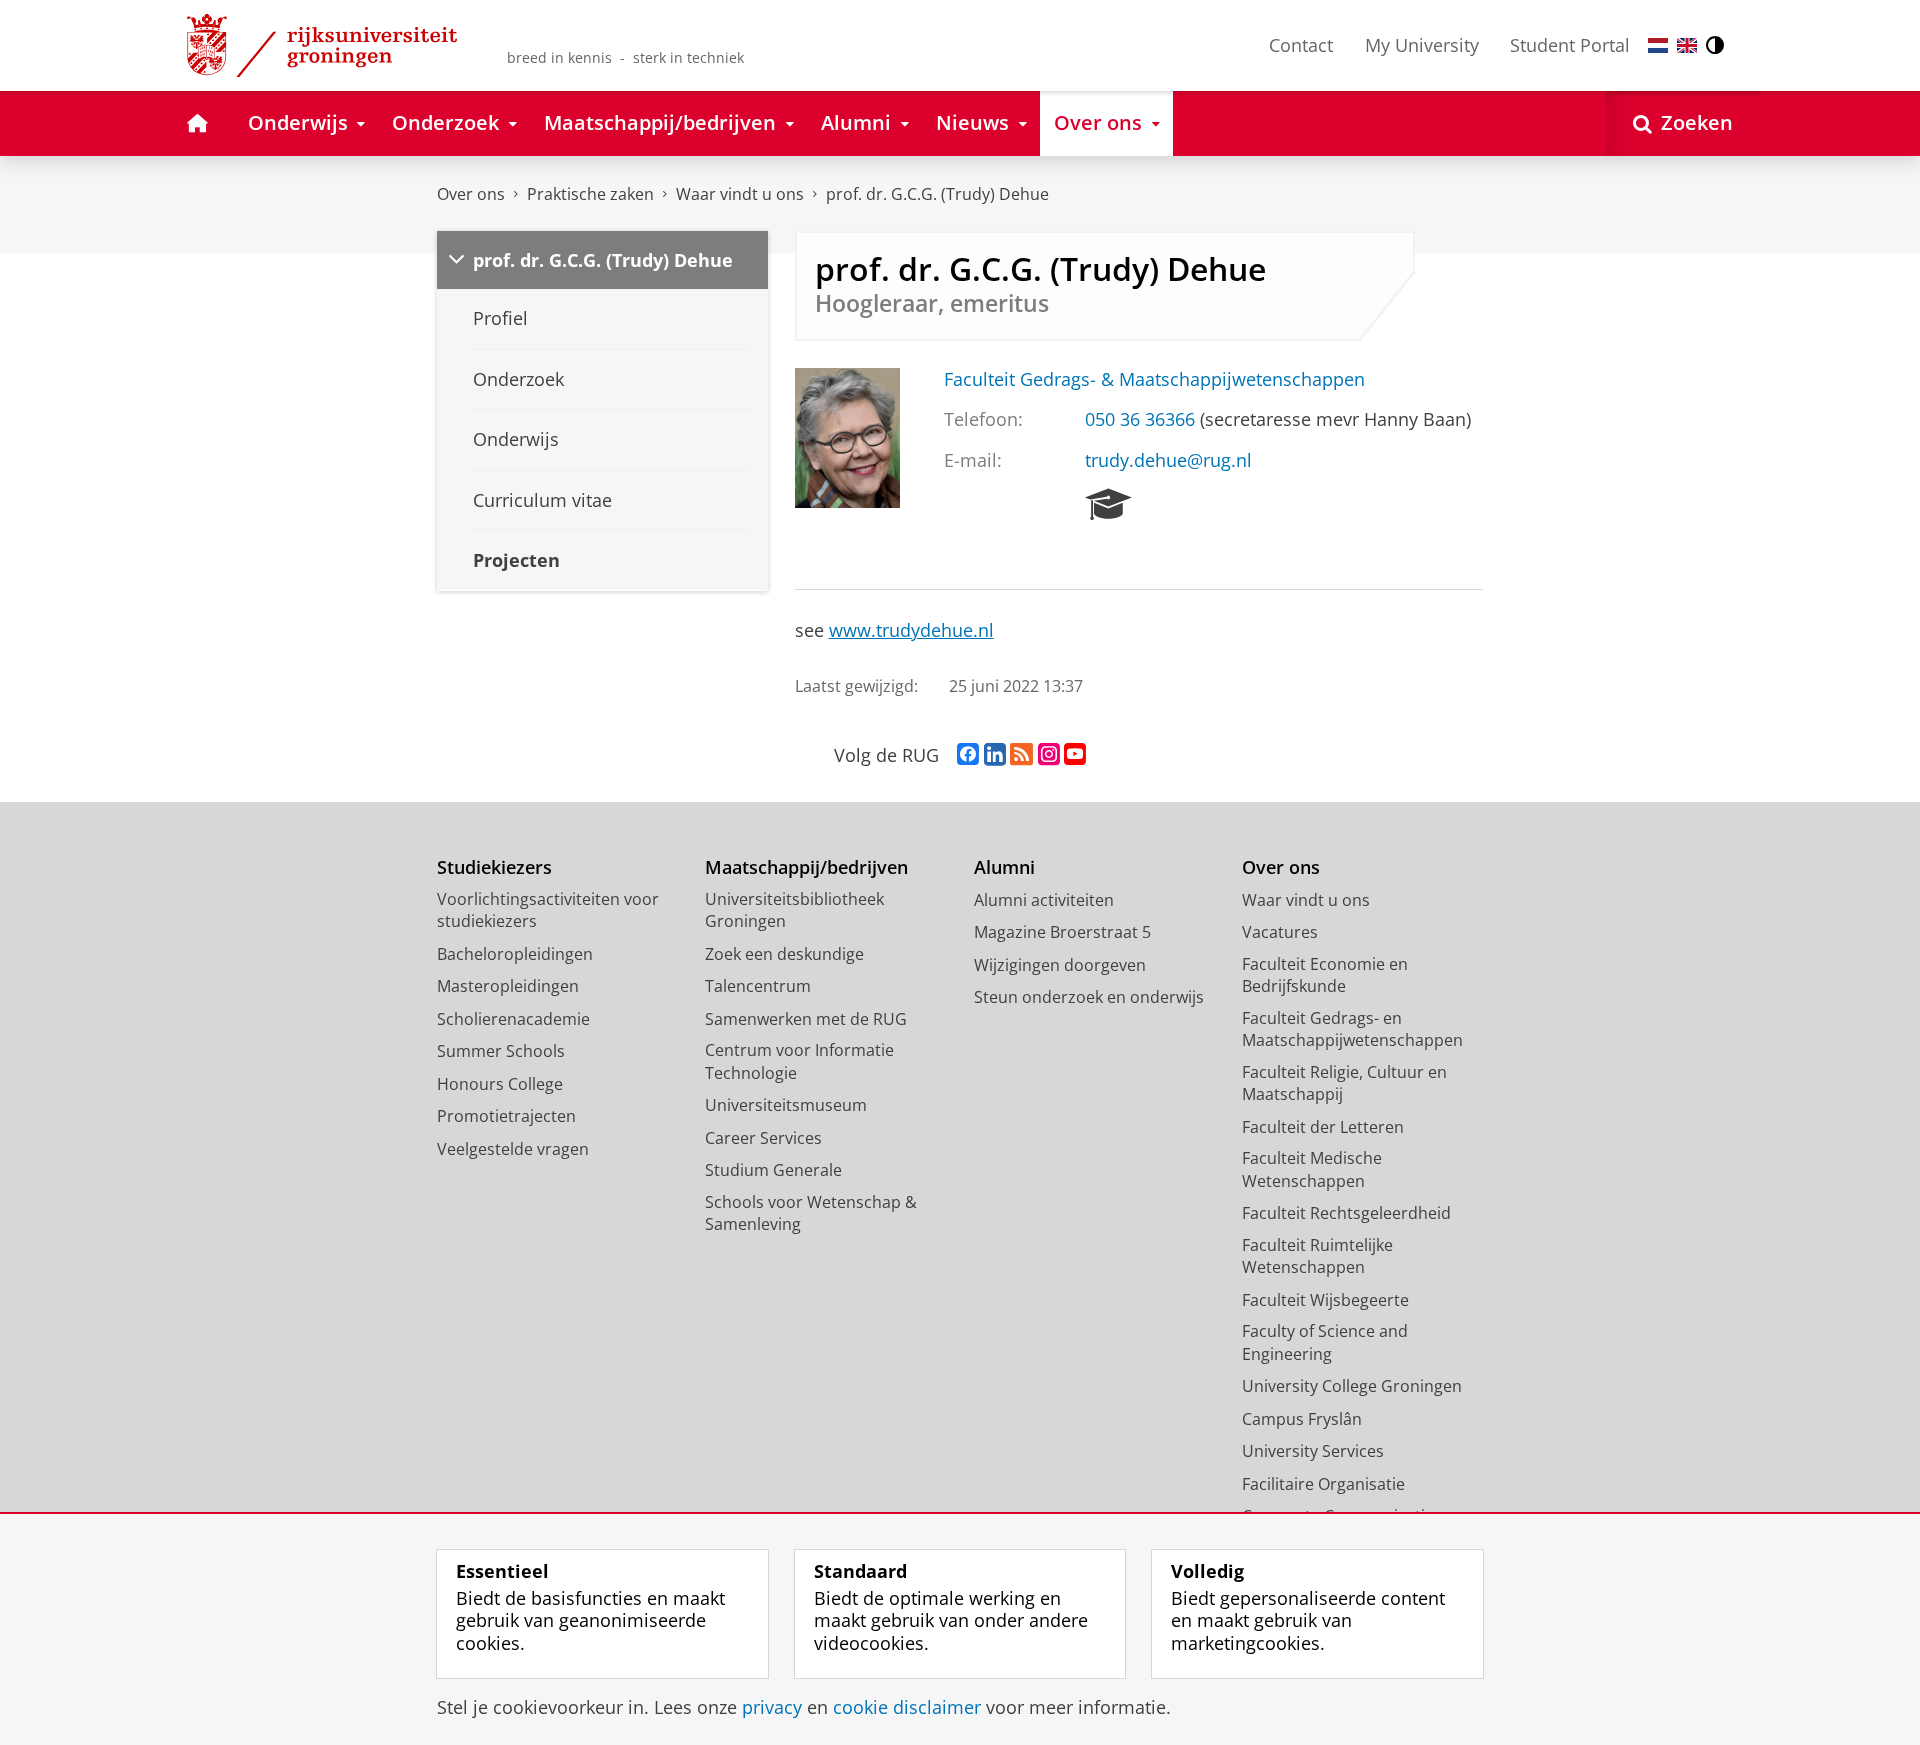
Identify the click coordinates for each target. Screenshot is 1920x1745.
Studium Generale (773, 1170)
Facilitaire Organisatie (1323, 1484)
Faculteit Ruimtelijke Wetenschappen (1317, 1256)
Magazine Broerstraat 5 (1062, 932)
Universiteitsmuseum (786, 1105)
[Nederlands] (1658, 45)
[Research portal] (1108, 505)
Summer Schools (501, 1051)
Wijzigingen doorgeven (1060, 965)
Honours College (500, 1084)
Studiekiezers (494, 867)
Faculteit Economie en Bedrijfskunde (1325, 975)
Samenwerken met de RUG (806, 1019)
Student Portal (1570, 45)
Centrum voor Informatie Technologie (799, 1061)
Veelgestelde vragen (513, 1149)
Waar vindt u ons (740, 194)
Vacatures (1280, 932)
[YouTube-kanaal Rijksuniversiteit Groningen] (1075, 755)
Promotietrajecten (506, 1116)
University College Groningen (1352, 1386)
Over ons (471, 194)
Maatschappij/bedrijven (806, 867)
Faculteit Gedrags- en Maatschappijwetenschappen (1352, 1029)
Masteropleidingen (508, 986)
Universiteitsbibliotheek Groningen (794, 910)
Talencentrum (758, 986)
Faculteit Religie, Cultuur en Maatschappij (1344, 1083)
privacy (772, 1707)
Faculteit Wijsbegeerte (1325, 1300)
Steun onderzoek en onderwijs (1089, 997)
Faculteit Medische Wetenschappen (1312, 1169)
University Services (1313, 1451)
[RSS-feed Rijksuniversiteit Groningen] (1021, 755)
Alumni (1004, 867)
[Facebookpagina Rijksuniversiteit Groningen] (968, 755)
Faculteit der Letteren (1323, 1127)
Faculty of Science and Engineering (1325, 1342)
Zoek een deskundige (784, 954)
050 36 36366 (1140, 419)
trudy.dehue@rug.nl (1168, 460)
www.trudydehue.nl (911, 630)
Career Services (763, 1138)
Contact (1301, 45)
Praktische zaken (590, 194)
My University (1422, 45)
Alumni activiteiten (1044, 900)
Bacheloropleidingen (515, 954)
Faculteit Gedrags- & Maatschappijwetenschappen (1154, 379)
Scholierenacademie (513, 1019)
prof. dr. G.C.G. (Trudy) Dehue (937, 194)
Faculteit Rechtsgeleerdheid (1346, 1213)
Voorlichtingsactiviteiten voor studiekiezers (548, 910)
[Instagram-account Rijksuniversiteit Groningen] (1049, 755)
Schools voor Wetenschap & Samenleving (811, 1213)
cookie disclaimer (907, 1707)
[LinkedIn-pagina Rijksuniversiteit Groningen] (995, 755)
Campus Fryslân (1302, 1419)
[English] (1687, 45)
